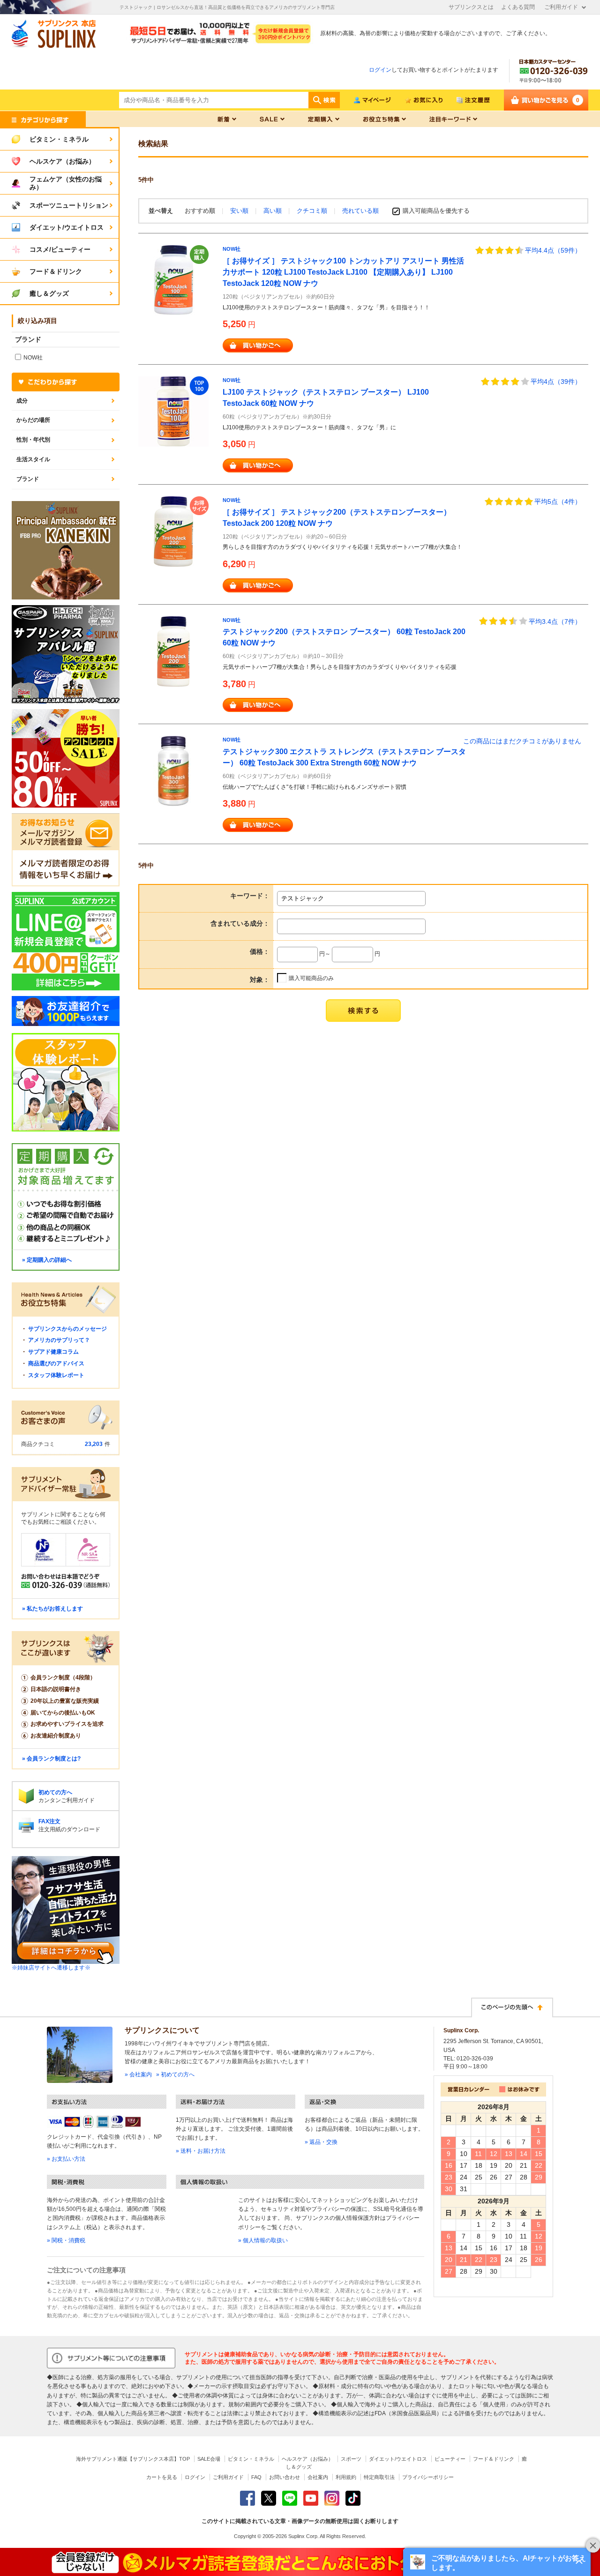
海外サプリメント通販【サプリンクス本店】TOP (133, 2459)
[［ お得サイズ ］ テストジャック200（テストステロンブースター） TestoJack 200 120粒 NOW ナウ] (173, 531)
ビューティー (450, 2459)
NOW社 (232, 249)
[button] (497, 2562)
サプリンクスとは (471, 7)
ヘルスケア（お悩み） (307, 2459)
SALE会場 (209, 2459)
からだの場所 (33, 420)
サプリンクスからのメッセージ (67, 1329)
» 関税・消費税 (66, 2240)
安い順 (240, 211)
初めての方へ (55, 1792)
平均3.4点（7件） (555, 622)
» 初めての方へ (175, 2074)
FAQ (256, 2477)
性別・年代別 (33, 440)
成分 (22, 401)
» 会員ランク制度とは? (51, 1759)
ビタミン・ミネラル (251, 2459)
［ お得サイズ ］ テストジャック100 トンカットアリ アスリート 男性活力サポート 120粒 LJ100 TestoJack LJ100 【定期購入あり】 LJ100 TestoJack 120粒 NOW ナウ (343, 272)
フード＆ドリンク (494, 2459)
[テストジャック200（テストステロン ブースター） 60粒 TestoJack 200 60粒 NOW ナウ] (173, 651)
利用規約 (346, 2477)
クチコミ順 (313, 211)
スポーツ (351, 2459)
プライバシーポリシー (428, 2477)
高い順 (274, 211)
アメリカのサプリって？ (59, 1340)
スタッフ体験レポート (56, 1375)
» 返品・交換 (321, 2142)
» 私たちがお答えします (52, 1609)
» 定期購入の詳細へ (47, 1260)
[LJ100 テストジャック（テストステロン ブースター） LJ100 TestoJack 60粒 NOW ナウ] (173, 411)
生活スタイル (33, 459)
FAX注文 (49, 1821)
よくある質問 (518, 7)
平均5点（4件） (558, 502)
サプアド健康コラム (53, 1352)
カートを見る (162, 2477)
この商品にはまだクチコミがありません (522, 741)
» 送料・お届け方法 (201, 2151)
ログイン (380, 70)
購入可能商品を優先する (436, 211)
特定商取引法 (379, 2477)
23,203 (94, 1444)
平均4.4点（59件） (553, 250)
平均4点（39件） (556, 382)
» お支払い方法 (66, 2159)
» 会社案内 (138, 2074)
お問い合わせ (285, 2477)
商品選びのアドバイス (56, 1363)
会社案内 (318, 2477)
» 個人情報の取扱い (263, 2240)
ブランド (28, 479)
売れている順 (360, 211)
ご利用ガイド (561, 7)
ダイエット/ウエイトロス (398, 2459)
